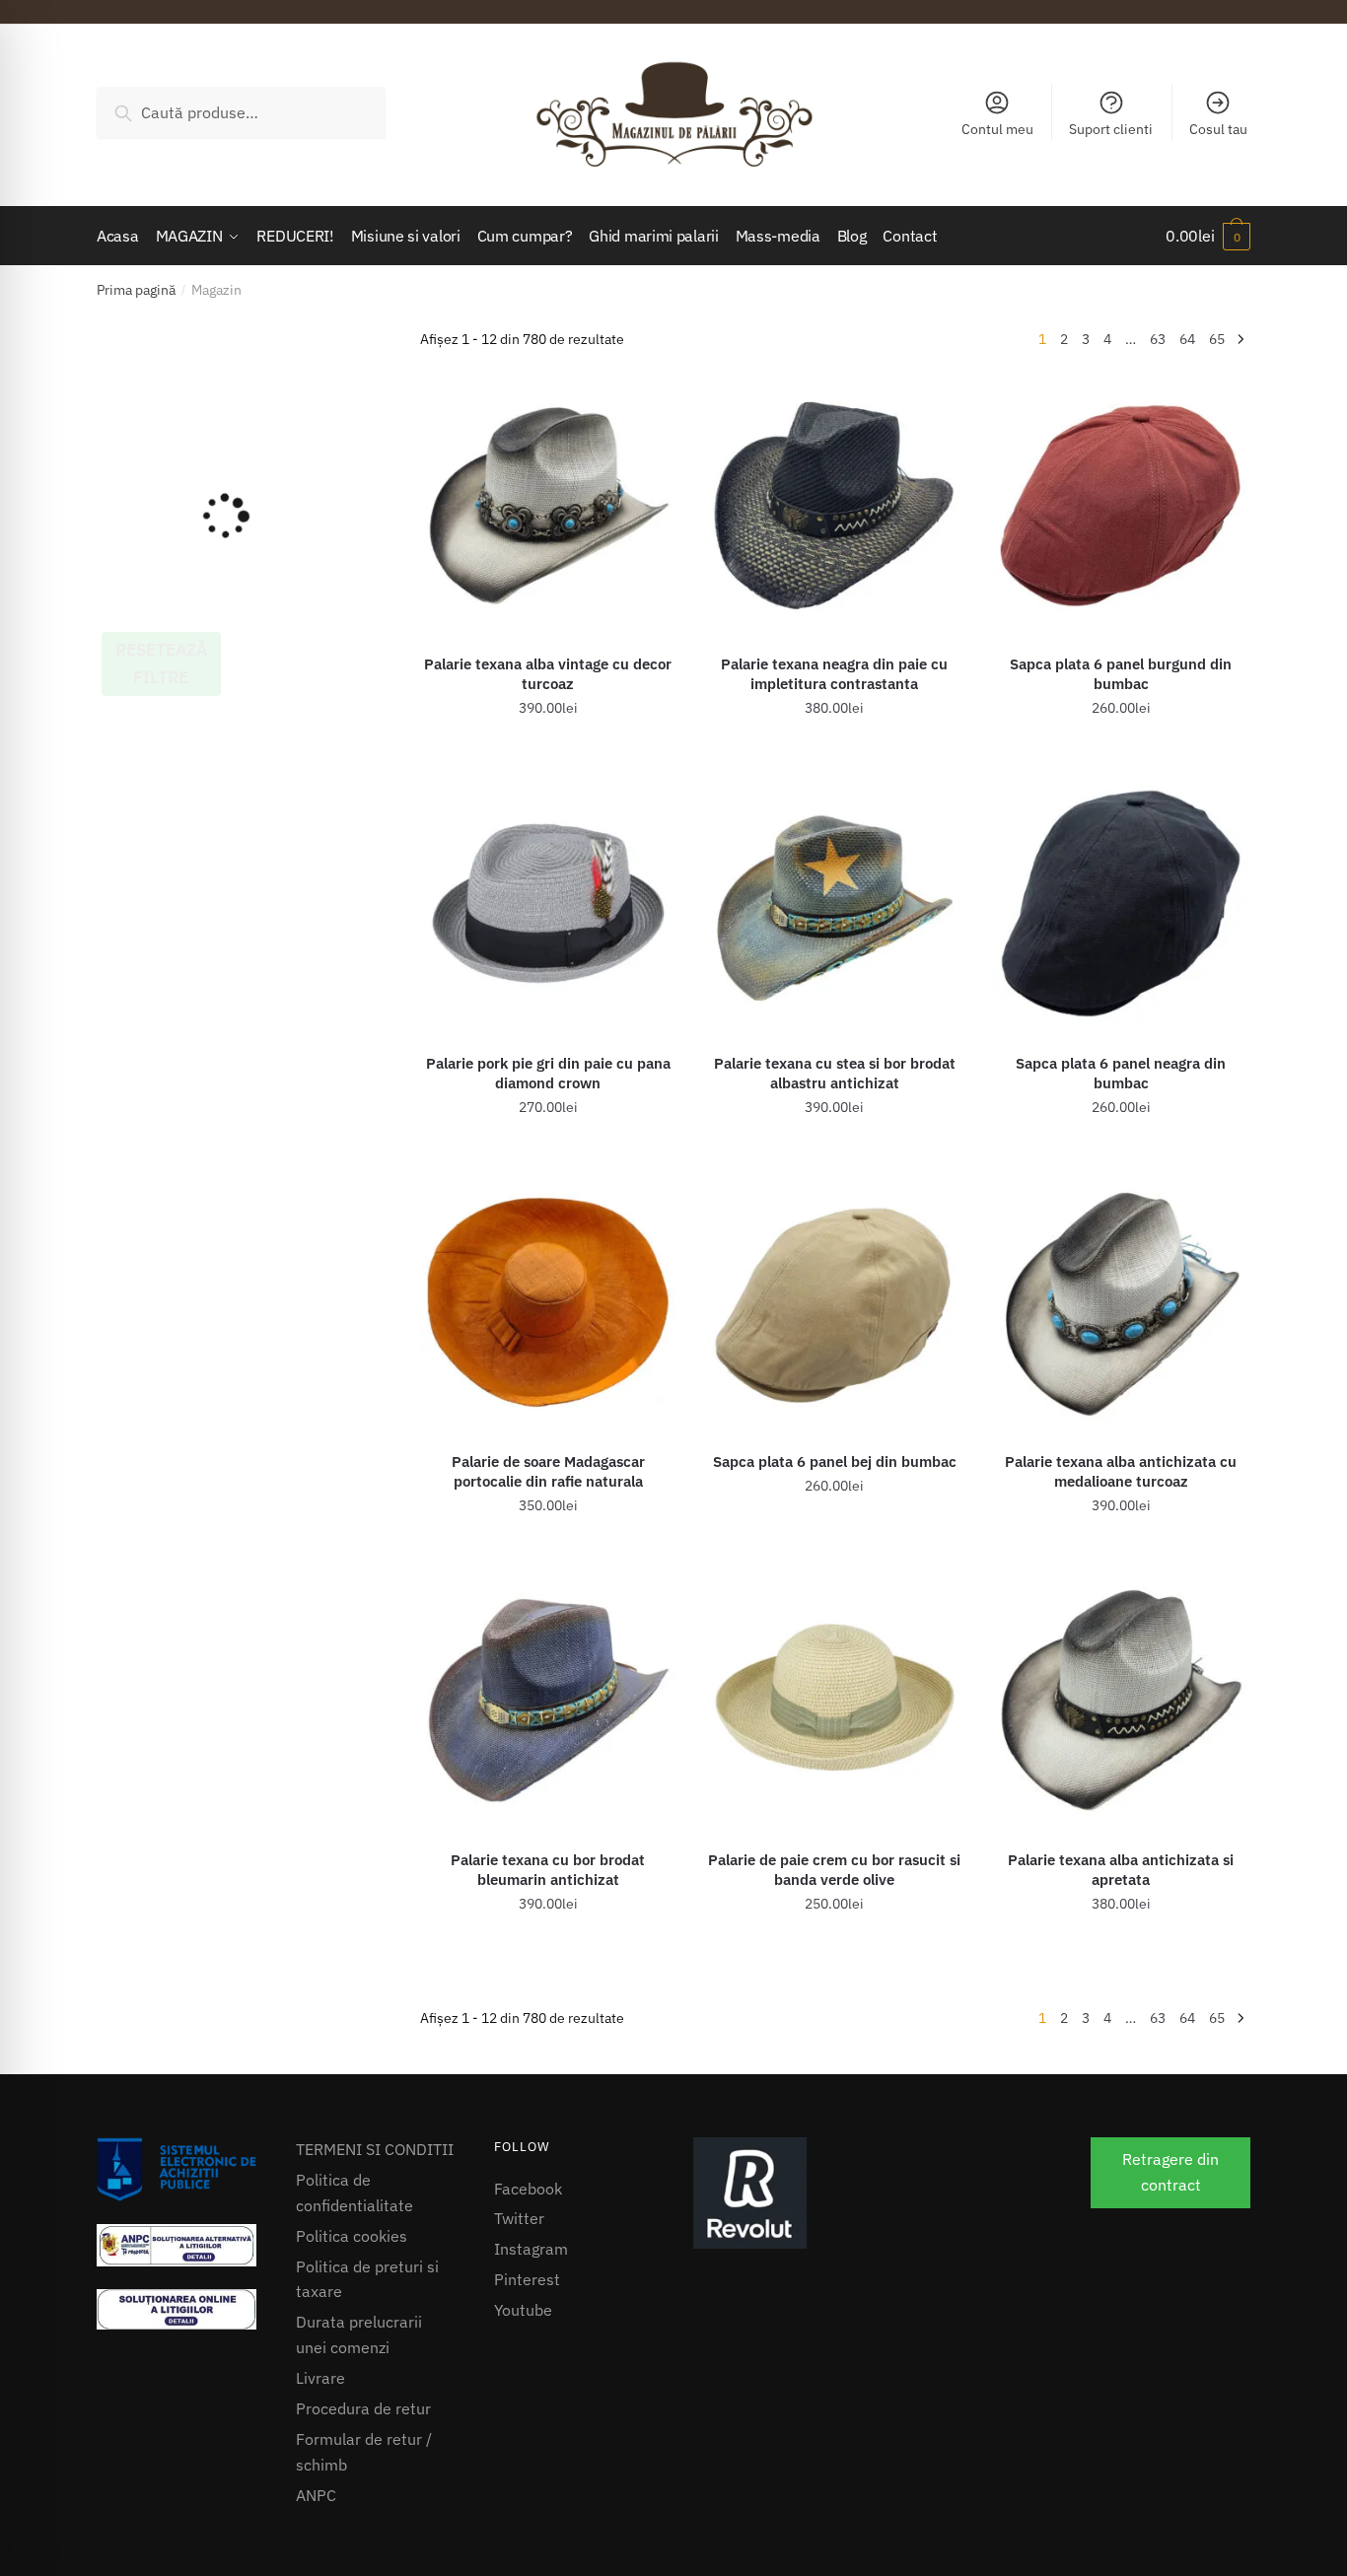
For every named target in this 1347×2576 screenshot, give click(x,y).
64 (1187, 339)
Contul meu (997, 129)
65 (1217, 339)
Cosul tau (1218, 129)
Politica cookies (352, 2236)
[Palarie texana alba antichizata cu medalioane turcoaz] (1122, 1302)
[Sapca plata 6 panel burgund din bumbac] (1122, 505)
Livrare (320, 2378)
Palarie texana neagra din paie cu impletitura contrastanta (834, 674)
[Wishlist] (647, 406)
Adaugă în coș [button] (548, 752)
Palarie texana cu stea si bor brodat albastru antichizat (835, 1073)
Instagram (531, 2249)
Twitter (519, 2218)
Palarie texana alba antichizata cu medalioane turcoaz (1121, 1471)
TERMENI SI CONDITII (375, 2149)
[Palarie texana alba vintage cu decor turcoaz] (549, 505)
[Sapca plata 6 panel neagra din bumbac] (1122, 904)
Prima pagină (136, 290)
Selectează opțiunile (548, 1150)
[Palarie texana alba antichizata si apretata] (1122, 1701)
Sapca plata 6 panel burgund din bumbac (1121, 674)
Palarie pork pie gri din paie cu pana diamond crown (548, 1073)
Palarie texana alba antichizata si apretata (1121, 1870)
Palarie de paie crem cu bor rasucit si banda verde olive (834, 1870)
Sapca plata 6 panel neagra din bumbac (1121, 1073)
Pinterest (527, 2279)
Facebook (528, 2189)
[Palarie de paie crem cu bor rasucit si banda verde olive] (835, 1701)
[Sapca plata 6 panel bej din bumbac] (835, 1302)
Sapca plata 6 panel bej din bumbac (835, 1462)
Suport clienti (1111, 129)
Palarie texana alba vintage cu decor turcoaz (548, 674)
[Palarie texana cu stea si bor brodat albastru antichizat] (835, 904)
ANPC (316, 2495)
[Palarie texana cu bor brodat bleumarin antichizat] (549, 1701)
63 (1158, 339)
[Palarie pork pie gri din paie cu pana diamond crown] (549, 904)
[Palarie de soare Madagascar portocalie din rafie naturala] (549, 1302)
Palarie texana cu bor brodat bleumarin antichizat (548, 1870)
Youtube (523, 2310)
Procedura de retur (363, 2408)
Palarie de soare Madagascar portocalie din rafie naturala (548, 1471)
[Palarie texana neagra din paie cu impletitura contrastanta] (835, 505)
